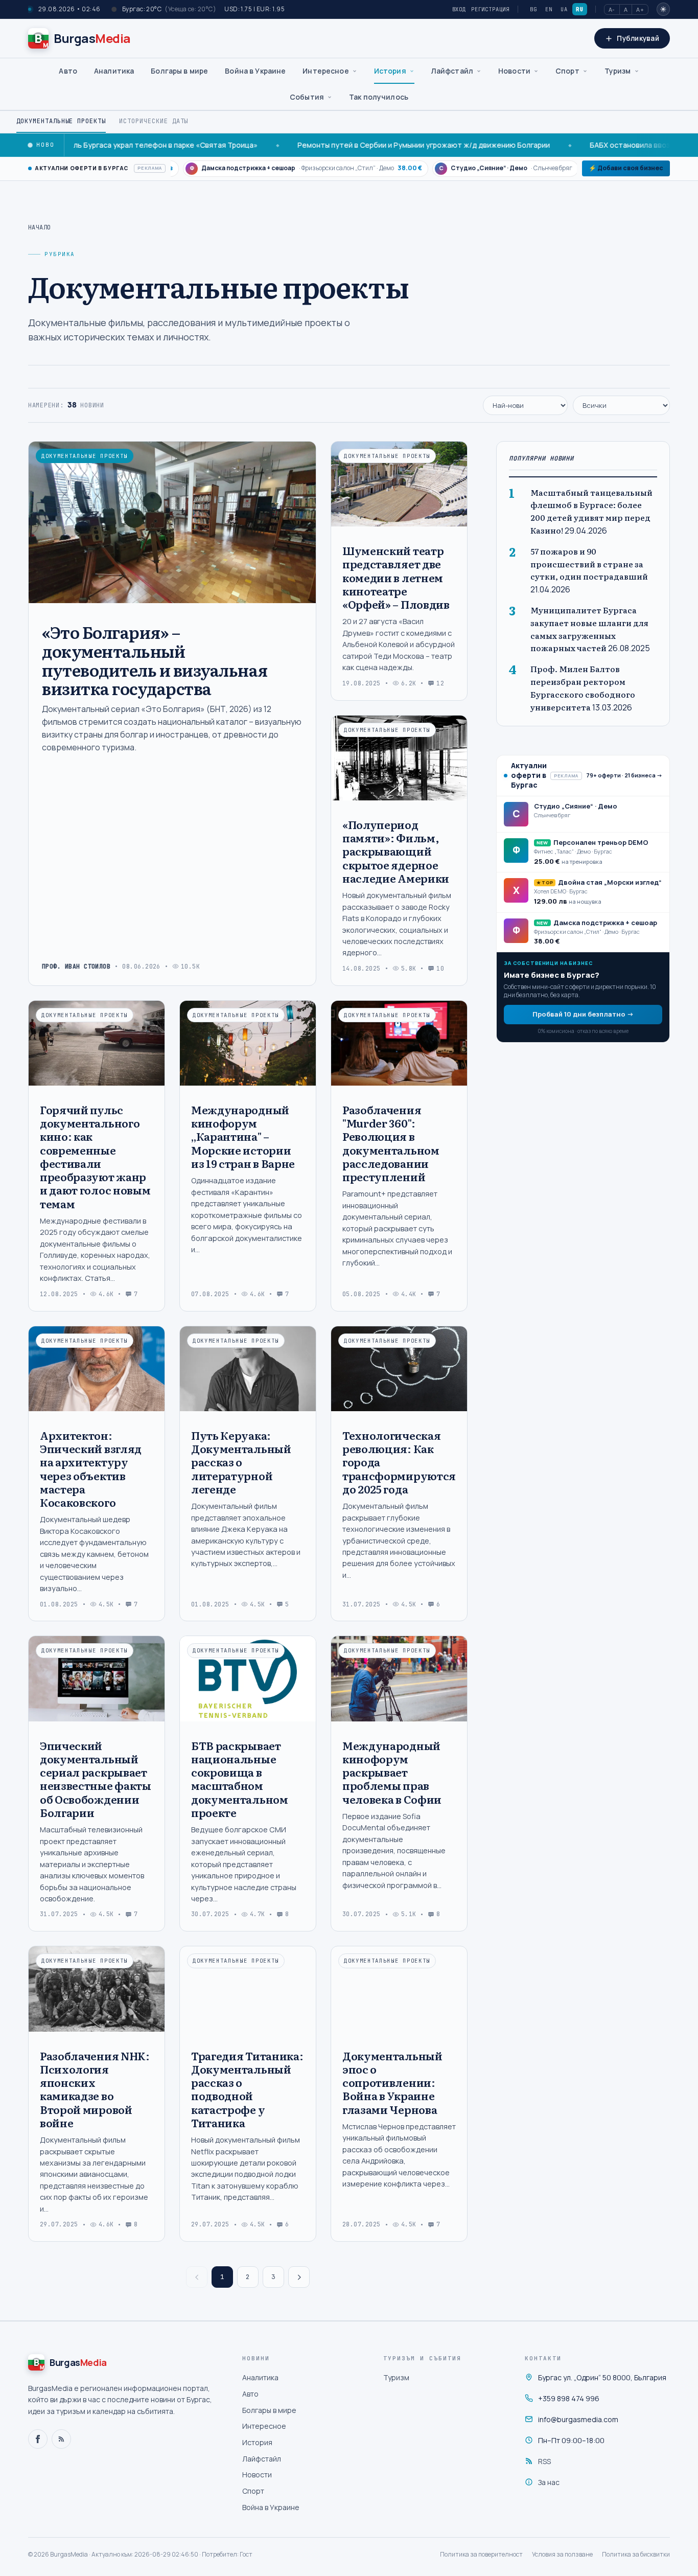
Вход (459, 9)
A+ (640, 9)
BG (533, 9)
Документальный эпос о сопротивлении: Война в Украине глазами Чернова (392, 2082)
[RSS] (61, 2439)
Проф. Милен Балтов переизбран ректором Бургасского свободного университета (583, 688)
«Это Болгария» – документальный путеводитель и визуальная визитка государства (155, 660)
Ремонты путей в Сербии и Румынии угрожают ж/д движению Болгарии (358, 145)
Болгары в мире (179, 71)
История (390, 71)
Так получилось (379, 97)
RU (579, 9)
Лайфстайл (452, 71)
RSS (544, 2461)
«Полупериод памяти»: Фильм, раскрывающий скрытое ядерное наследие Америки (396, 851)
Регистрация (490, 9)
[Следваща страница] (299, 2277)
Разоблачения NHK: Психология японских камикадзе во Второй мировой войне (95, 2089)
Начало (40, 227)
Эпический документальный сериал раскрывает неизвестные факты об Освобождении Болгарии (96, 1779)
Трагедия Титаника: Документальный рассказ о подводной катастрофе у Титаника (247, 2089)
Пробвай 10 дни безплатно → (583, 1014)
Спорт (567, 71)
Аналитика (114, 71)
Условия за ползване (562, 2554)
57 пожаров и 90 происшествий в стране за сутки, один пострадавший (589, 564)
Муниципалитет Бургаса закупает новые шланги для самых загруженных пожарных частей (589, 629)
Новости (514, 71)
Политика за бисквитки (636, 2554)
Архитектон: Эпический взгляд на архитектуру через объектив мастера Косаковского (91, 1468)
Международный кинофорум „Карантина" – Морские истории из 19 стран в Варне (243, 1136)
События (307, 97)
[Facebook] (38, 2439)
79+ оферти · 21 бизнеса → (624, 775)
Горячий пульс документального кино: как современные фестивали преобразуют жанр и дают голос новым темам (95, 1156)
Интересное (325, 71)
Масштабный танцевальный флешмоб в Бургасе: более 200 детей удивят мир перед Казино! (591, 511)
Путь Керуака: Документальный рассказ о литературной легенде (241, 1462)
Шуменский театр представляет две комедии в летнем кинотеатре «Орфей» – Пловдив (396, 577)
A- (612, 9)
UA (564, 9)
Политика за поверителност (481, 2554)
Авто (68, 71)
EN (549, 9)
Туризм (618, 71)
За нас (549, 2482)
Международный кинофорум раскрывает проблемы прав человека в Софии (392, 1772)
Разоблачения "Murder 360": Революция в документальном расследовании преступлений (391, 1143)
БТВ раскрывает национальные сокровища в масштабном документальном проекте (240, 1779)
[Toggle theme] (663, 9)
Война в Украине (255, 71)
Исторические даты (154, 121)
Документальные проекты (61, 121)
